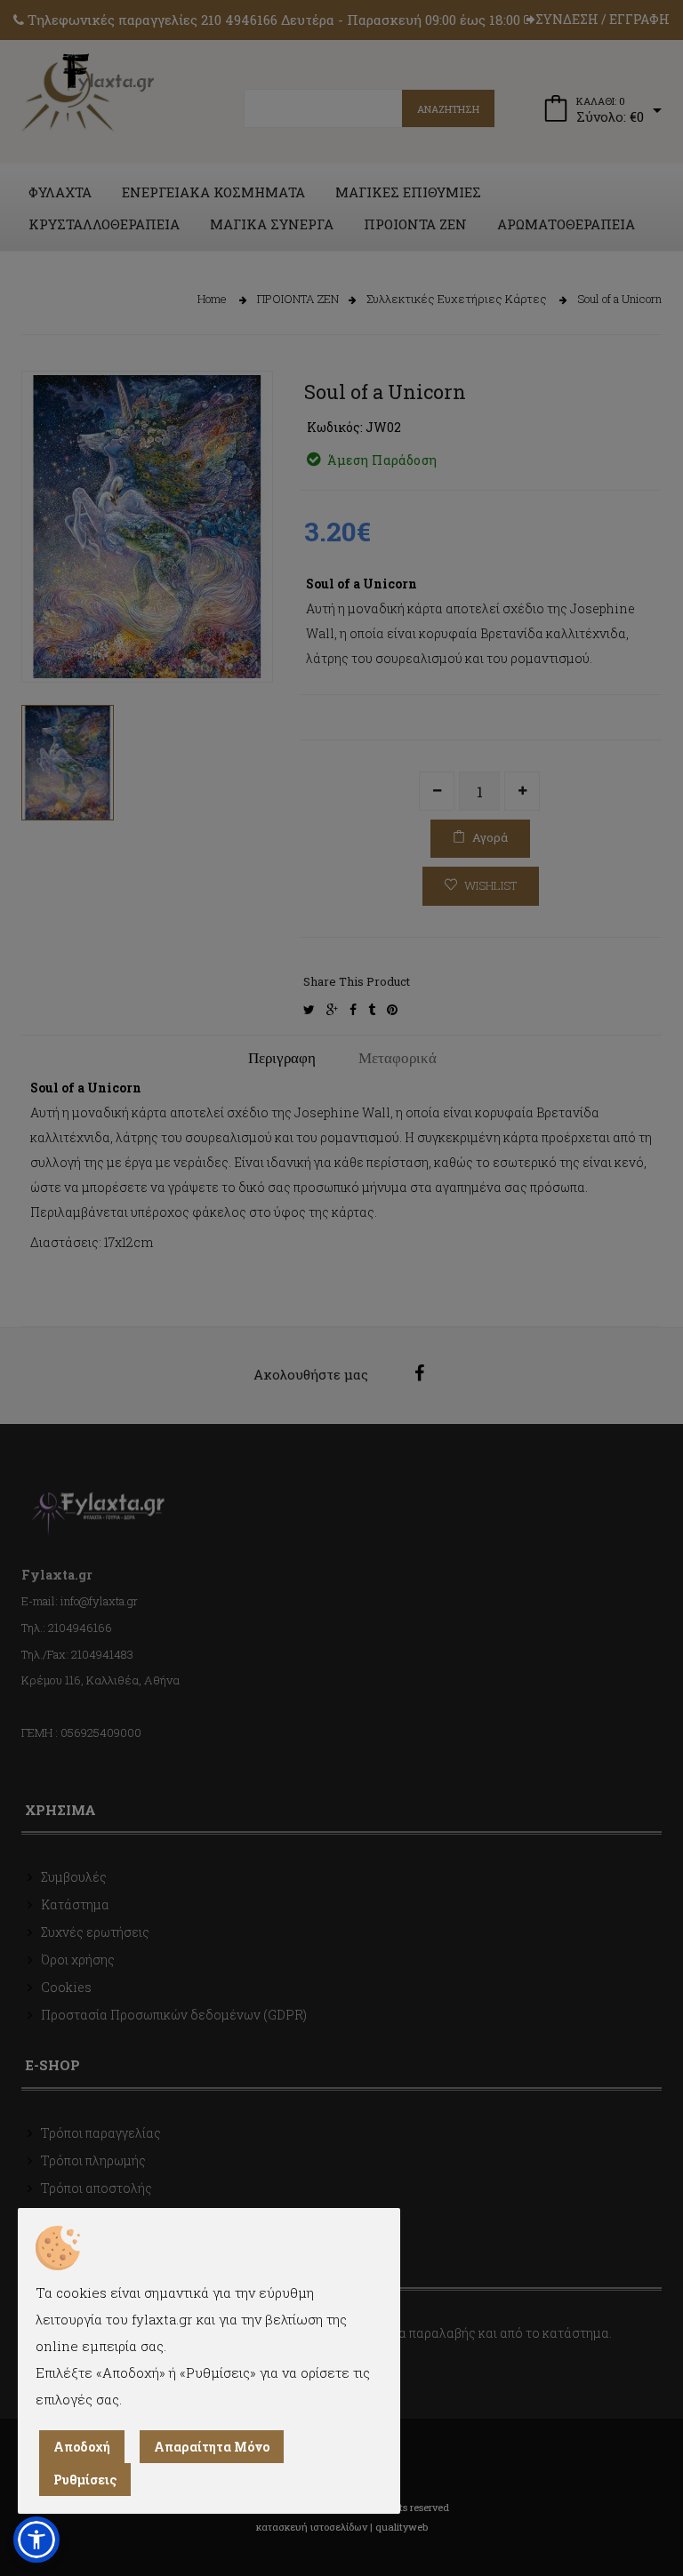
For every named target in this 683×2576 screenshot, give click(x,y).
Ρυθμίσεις (85, 2480)
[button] (36, 2540)
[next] (246, 638)
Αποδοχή (82, 2447)
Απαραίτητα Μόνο (212, 2447)
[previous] (48, 638)
